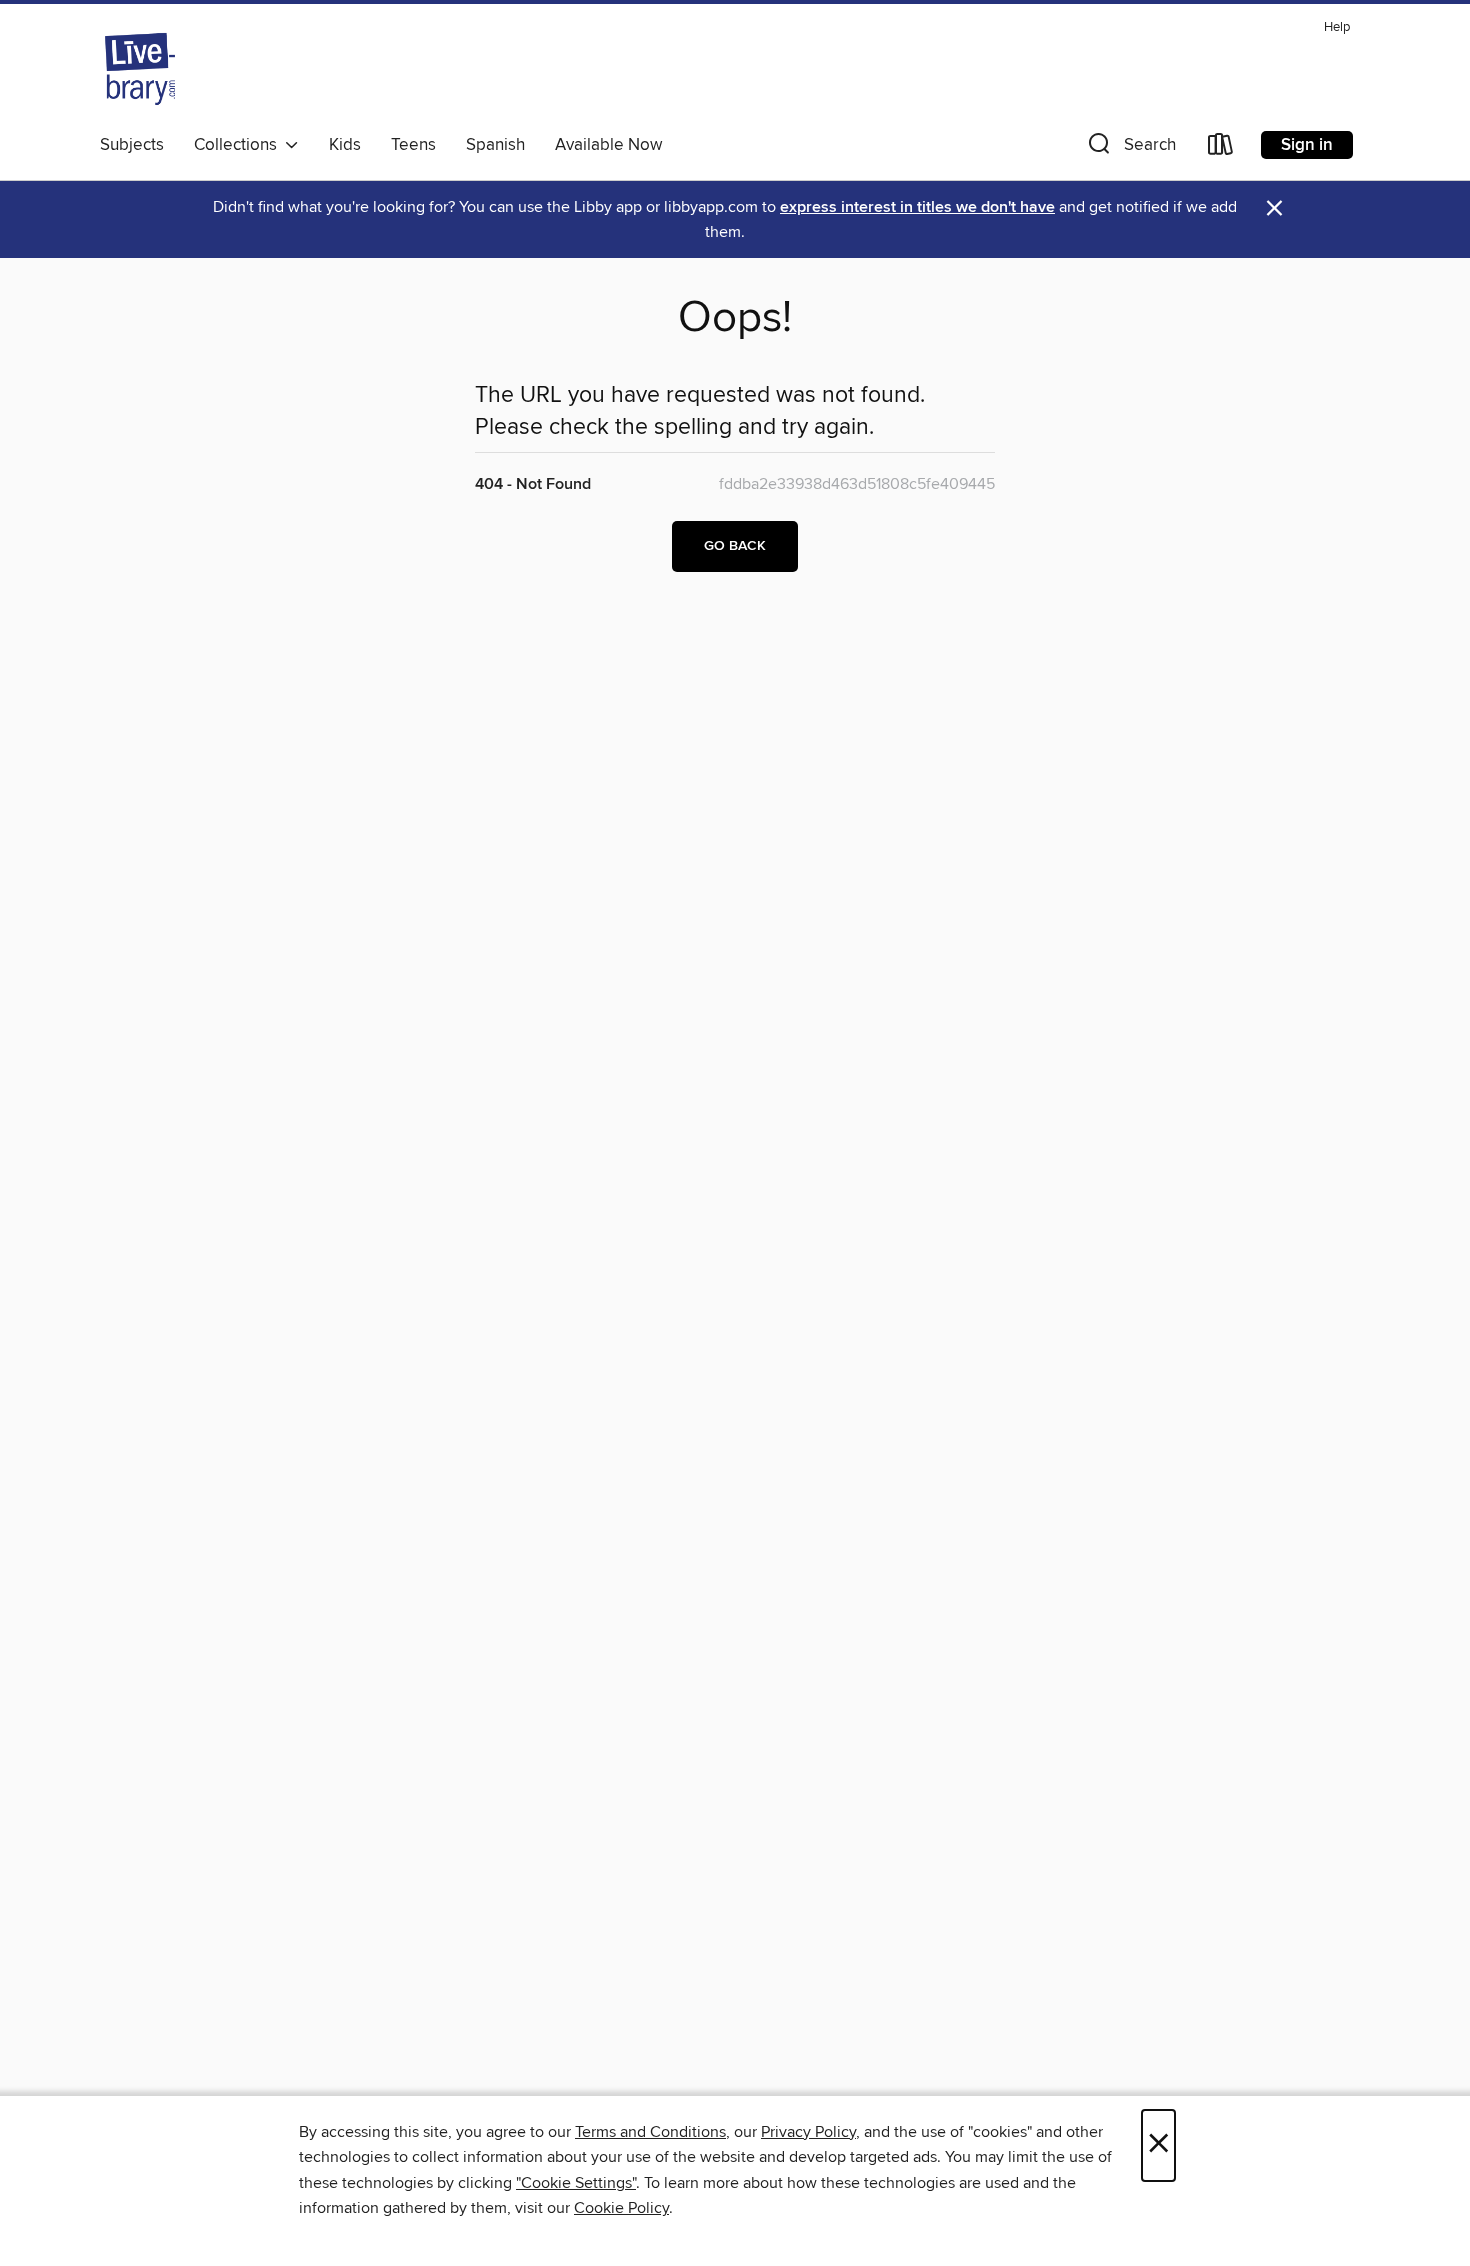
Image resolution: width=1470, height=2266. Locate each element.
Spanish (495, 145)
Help (1337, 27)
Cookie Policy (621, 2208)
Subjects (132, 145)
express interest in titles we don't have (917, 207)
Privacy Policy (808, 2132)
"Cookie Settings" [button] (576, 2183)
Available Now (608, 145)
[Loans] (1221, 148)
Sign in (1307, 145)
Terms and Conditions (650, 2132)
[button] (1130, 148)
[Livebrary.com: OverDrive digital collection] (140, 69)
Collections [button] (239, 145)
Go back (735, 546)
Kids (345, 145)
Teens (413, 145)
